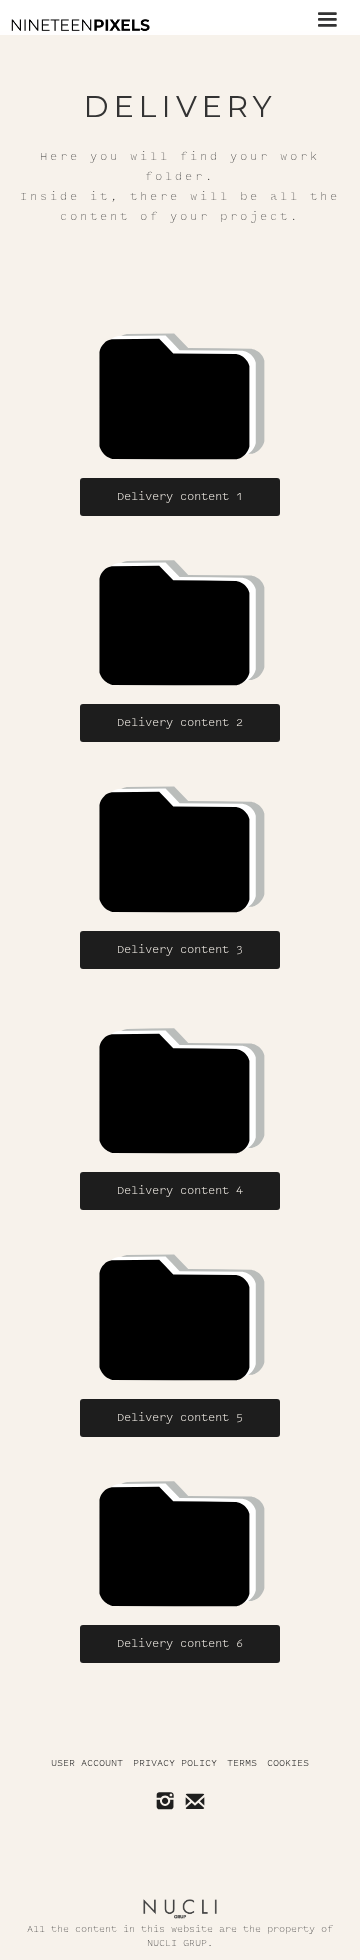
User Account (87, 1763)
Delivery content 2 (180, 722)
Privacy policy (175, 1763)
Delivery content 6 (180, 1643)
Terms (242, 1763)
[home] (75, 25)
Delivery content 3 (180, 949)
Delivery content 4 (180, 1190)
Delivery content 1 (180, 496)
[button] (327, 17)
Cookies (288, 1763)
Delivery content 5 (180, 1417)
